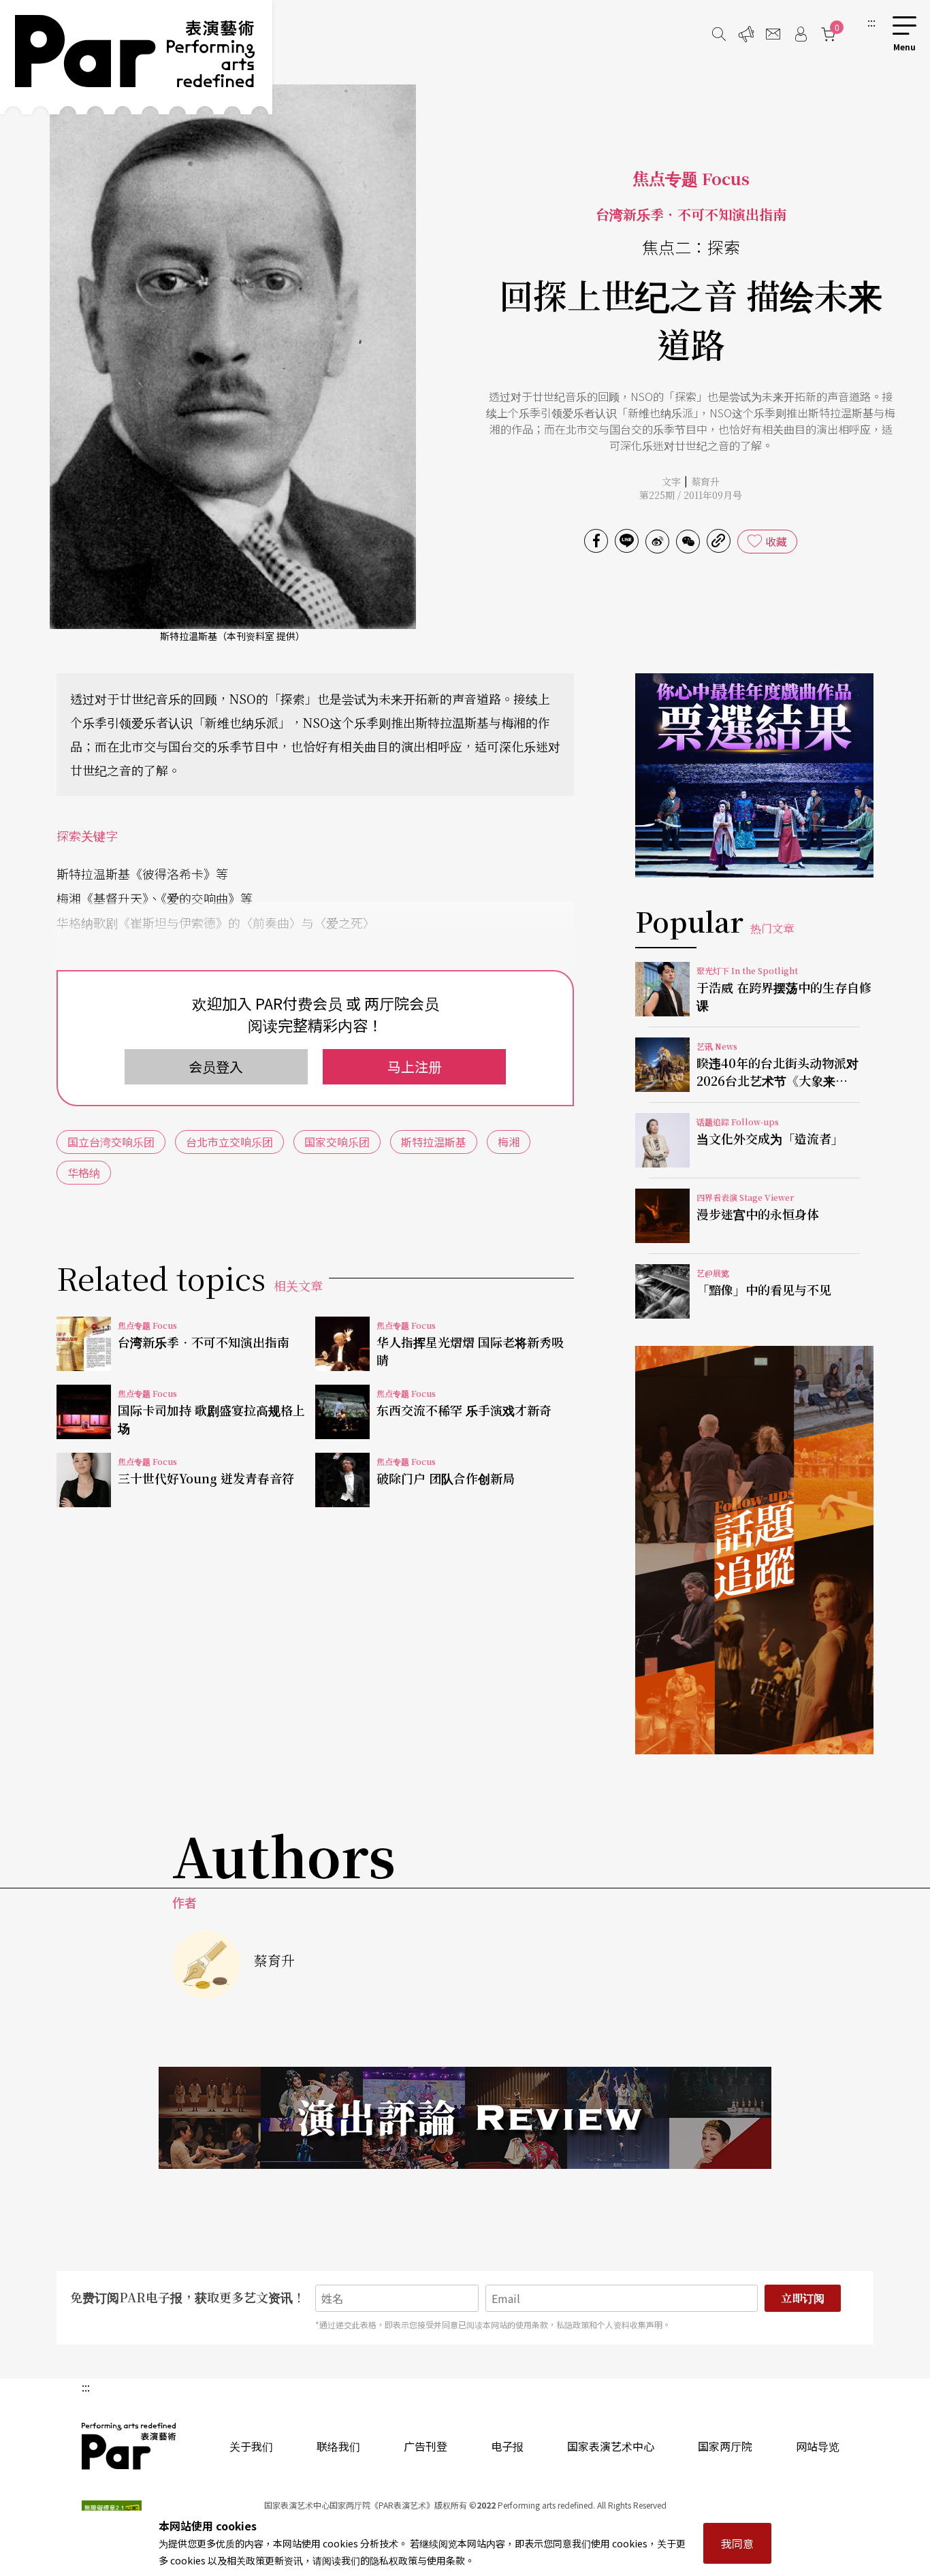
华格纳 (84, 1172)
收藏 (776, 541)
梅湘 (509, 1142)
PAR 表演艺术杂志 (129, 2446)
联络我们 (338, 2446)
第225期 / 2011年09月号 (691, 495)
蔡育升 (705, 481)
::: (871, 22)
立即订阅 (803, 2298)
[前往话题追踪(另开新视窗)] (754, 1550)
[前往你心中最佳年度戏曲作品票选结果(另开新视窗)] (754, 775)
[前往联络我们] (773, 34)
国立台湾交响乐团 (111, 1142)
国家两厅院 (725, 2446)
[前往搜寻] (719, 34)
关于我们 (251, 2446)
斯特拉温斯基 (434, 1142)
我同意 (737, 2543)
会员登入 (216, 1066)
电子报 (507, 2446)
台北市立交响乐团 (229, 1142)
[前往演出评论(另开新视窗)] (465, 2118)
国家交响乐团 (337, 1142)
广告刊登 (426, 2446)
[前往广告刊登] (746, 34)
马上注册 (415, 1066)
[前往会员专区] (801, 34)
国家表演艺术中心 (611, 2446)
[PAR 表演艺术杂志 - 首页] (136, 57)
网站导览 (818, 2446)
